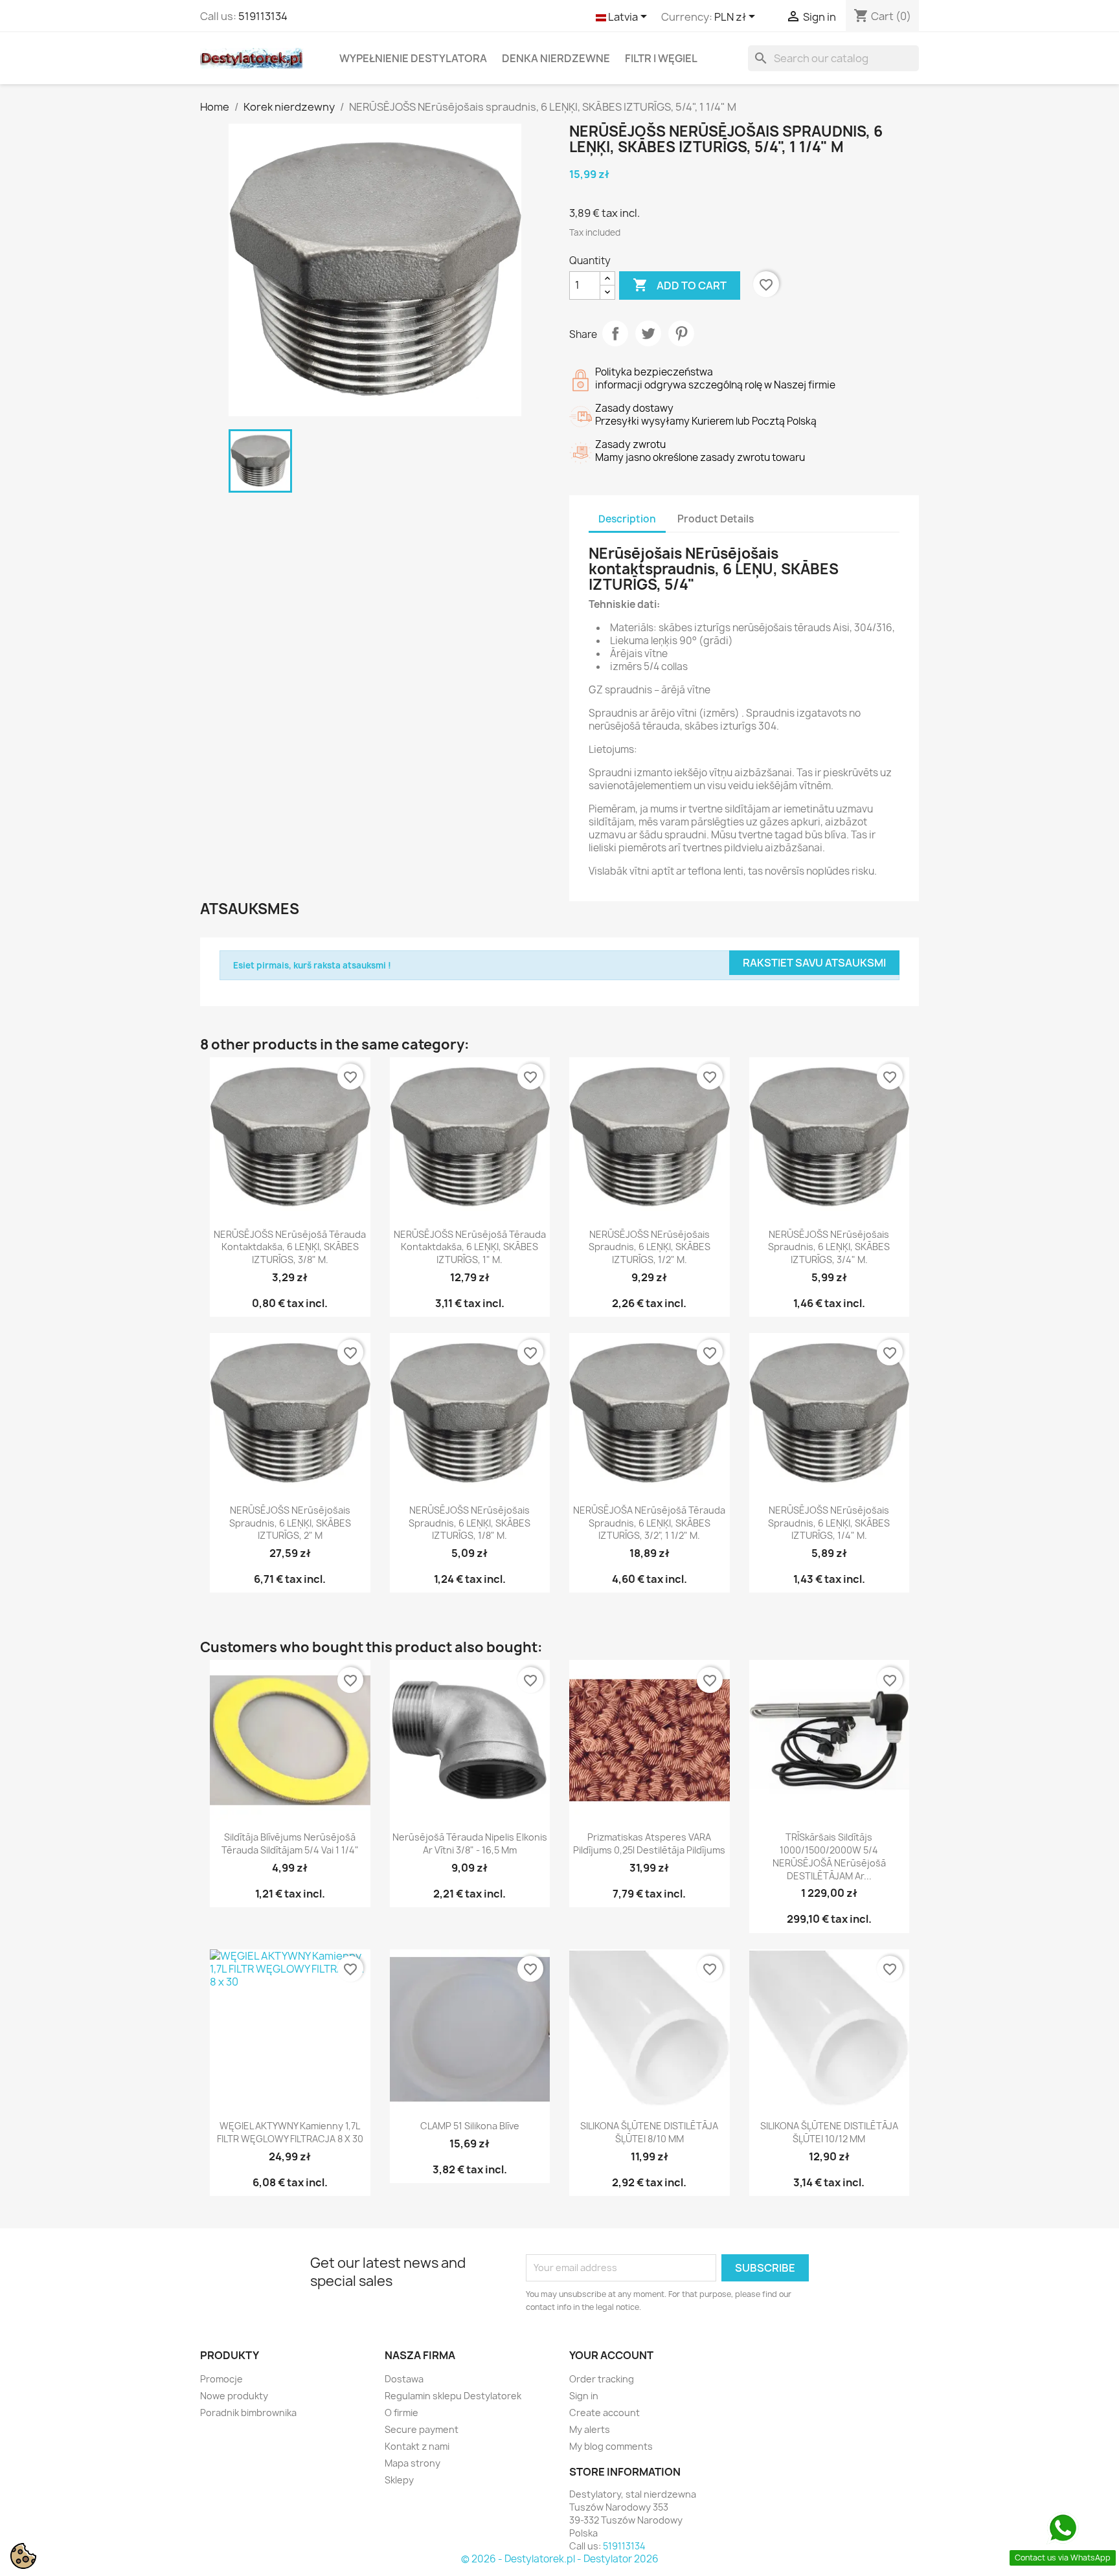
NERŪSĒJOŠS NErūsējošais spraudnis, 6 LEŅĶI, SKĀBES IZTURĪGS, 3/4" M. (829, 1247)
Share (615, 333)
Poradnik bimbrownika (248, 2413)
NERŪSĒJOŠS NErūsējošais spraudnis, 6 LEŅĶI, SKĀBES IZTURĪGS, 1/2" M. (650, 1247)
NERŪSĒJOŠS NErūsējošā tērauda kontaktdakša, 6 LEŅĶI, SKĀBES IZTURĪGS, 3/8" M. (290, 1247)
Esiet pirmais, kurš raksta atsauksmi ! (312, 965)
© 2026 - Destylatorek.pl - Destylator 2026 (560, 2559)
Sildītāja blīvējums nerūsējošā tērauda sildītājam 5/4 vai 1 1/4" (290, 1843)
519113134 (263, 16)
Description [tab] (627, 519)
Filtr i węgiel (661, 58)
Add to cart (680, 285)
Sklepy (399, 2480)
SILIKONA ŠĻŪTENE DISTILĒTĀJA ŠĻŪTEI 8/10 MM (649, 2132)
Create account (605, 2413)
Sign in (584, 2396)
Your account (611, 2355)
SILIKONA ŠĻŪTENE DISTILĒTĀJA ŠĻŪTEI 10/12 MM (829, 2132)
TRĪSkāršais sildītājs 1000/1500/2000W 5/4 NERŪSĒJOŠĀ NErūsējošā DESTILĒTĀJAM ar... (829, 1856)
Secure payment (422, 2429)
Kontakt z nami (417, 2446)
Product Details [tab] (716, 519)
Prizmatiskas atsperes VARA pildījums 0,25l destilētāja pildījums (649, 1843)
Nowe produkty (234, 2396)
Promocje (221, 2379)
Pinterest (681, 333)
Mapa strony (413, 2463)
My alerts (590, 2429)
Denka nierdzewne (556, 58)
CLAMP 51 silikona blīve (470, 2126)
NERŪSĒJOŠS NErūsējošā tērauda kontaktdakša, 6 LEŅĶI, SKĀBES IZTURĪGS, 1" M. (470, 1247)
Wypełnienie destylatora (413, 58)
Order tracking (602, 2379)
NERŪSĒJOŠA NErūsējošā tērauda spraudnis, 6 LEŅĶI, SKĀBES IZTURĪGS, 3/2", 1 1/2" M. (649, 1523)
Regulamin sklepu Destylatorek (453, 2396)
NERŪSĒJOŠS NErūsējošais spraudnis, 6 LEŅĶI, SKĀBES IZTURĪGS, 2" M (290, 1523)
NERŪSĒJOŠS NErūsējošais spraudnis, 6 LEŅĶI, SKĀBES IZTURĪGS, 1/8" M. (469, 1523)
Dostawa (404, 2379)
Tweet (648, 333)
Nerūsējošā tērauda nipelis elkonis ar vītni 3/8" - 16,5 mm (470, 1843)
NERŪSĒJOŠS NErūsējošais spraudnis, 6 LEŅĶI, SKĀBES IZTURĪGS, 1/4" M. (829, 1523)
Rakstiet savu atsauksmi (814, 963)
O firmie (401, 2413)
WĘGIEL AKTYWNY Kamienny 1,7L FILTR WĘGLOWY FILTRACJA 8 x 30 (290, 2132)
